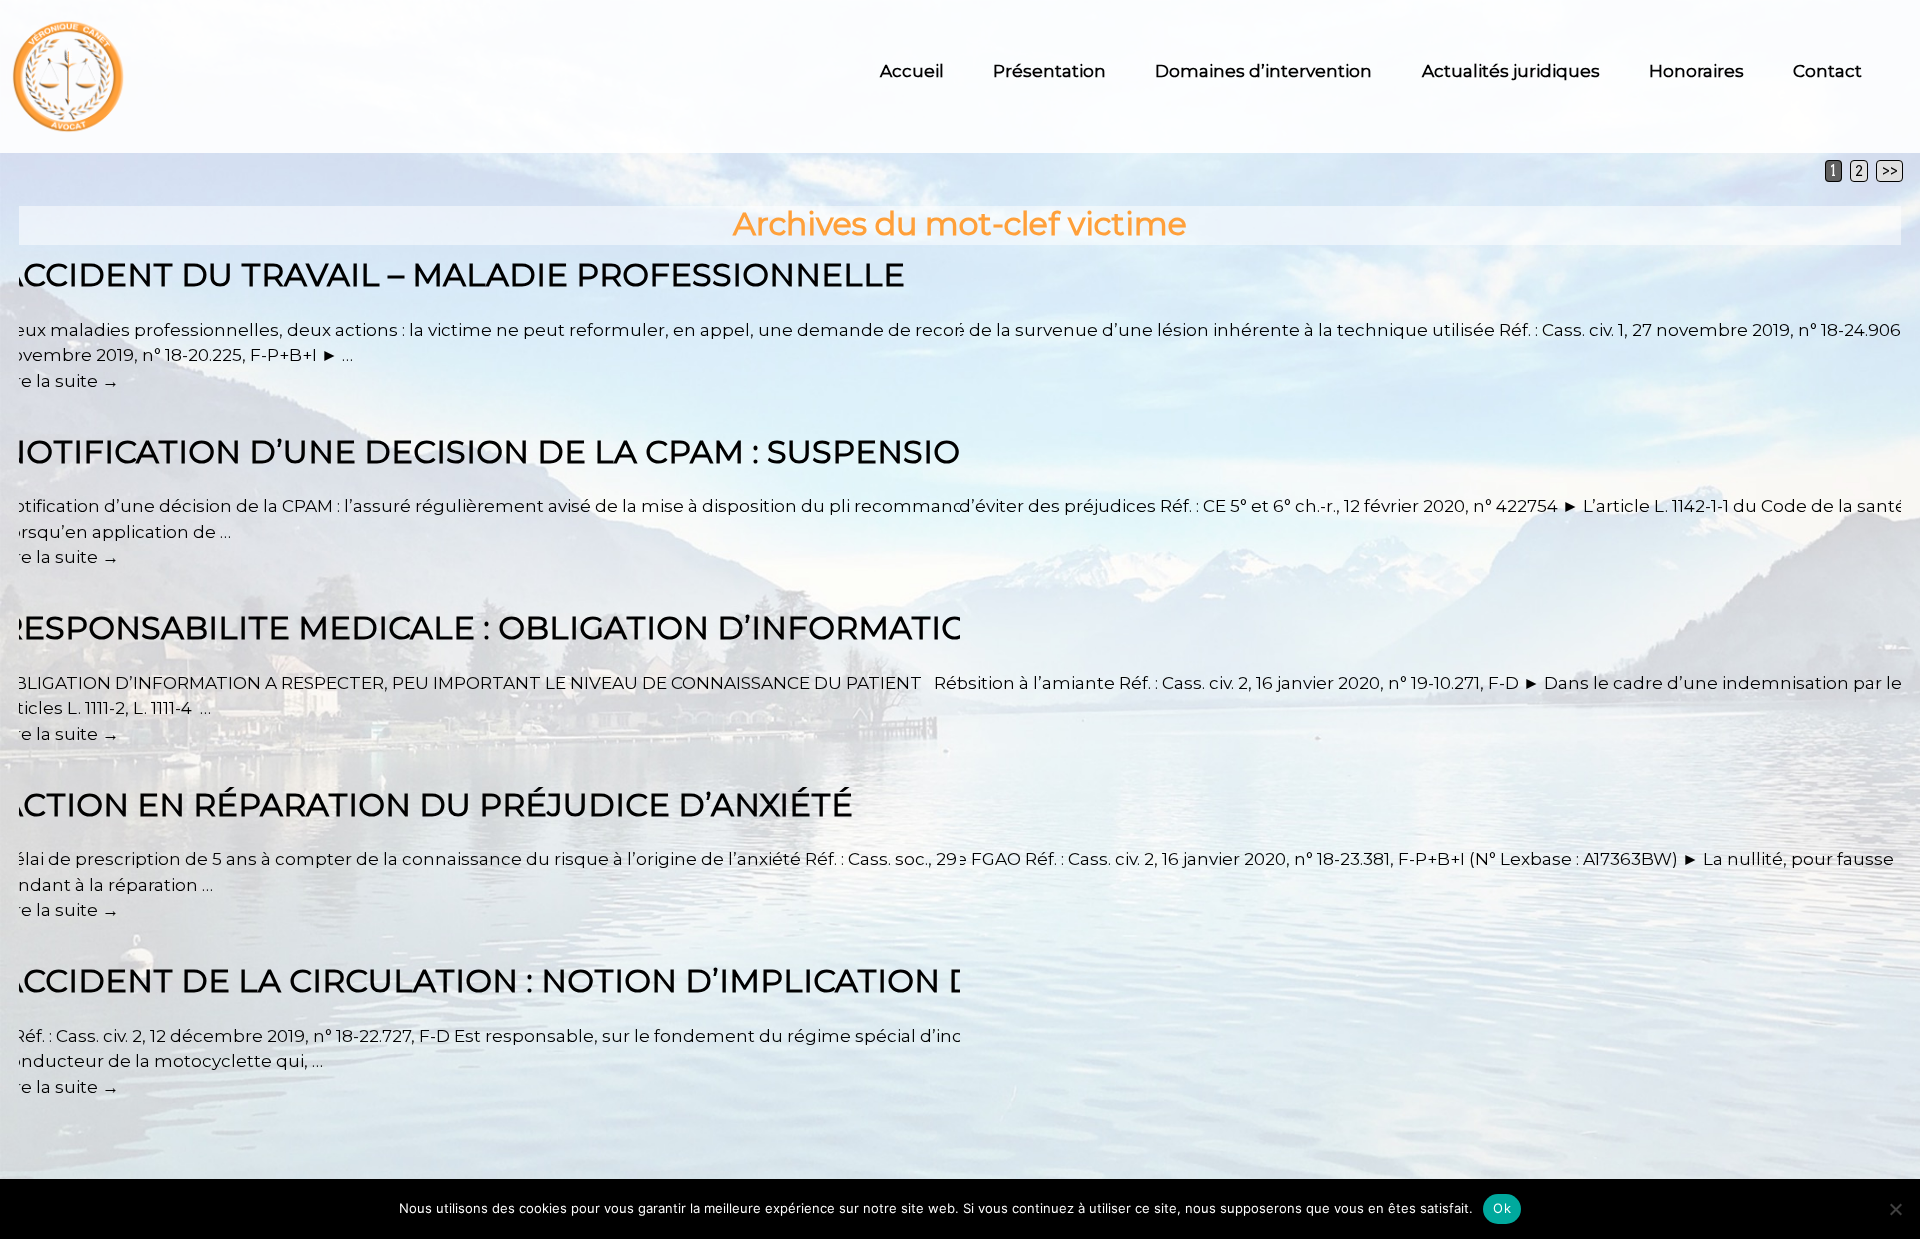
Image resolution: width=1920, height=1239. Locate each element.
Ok (1502, 1208)
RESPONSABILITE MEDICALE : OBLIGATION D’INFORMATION (497, 627)
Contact (1827, 71)
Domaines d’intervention (1263, 71)
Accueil (912, 71)
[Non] (1895, 1209)
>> (1890, 171)
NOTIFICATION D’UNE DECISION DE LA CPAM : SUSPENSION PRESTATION (603, 451)
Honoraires (1696, 71)
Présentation (1049, 71)
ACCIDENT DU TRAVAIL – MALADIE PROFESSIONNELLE (452, 274)
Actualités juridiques (1511, 71)
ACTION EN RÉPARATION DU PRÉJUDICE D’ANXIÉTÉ (426, 804)
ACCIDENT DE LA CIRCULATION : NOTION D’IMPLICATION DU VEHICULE (589, 980)
